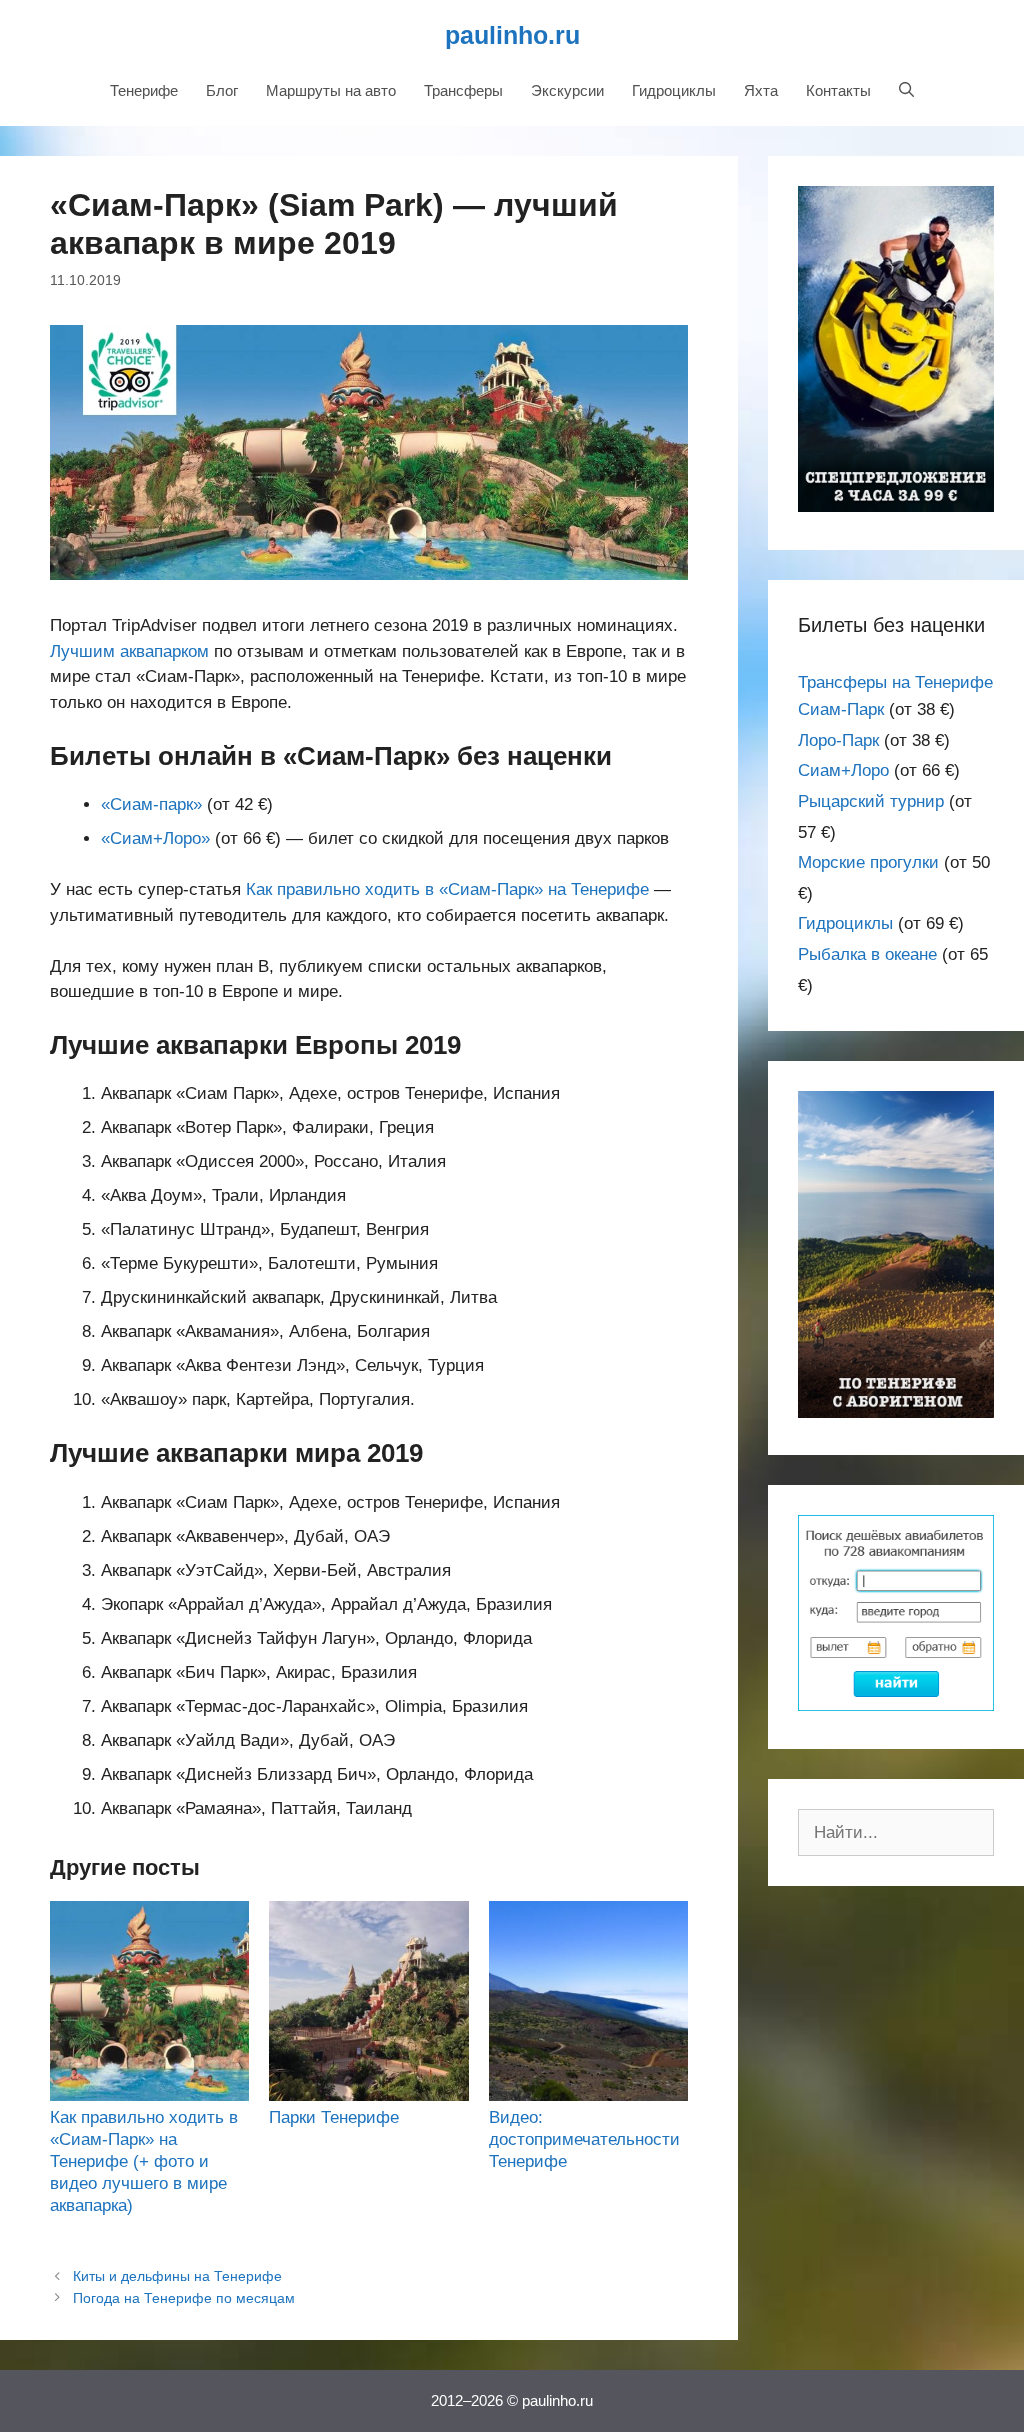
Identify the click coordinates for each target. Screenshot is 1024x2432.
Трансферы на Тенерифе (895, 682)
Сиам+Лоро (843, 770)
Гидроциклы (674, 90)
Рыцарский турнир (871, 801)
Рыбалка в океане (867, 954)
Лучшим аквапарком (129, 651)
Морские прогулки (868, 862)
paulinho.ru (512, 35)
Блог (222, 90)
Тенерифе (144, 90)
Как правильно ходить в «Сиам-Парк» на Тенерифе (447, 889)
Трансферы (463, 90)
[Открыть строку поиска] (906, 91)
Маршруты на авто (331, 90)
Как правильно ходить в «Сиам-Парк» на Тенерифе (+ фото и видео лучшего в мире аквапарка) (144, 2161)
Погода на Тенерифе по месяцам (184, 2298)
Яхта (761, 90)
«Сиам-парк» (151, 804)
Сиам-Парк (841, 709)
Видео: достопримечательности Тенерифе (584, 2139)
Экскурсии (567, 90)
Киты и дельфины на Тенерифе (177, 2276)
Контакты (838, 90)
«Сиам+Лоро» (155, 838)
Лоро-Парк (838, 740)
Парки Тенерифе (334, 2117)
